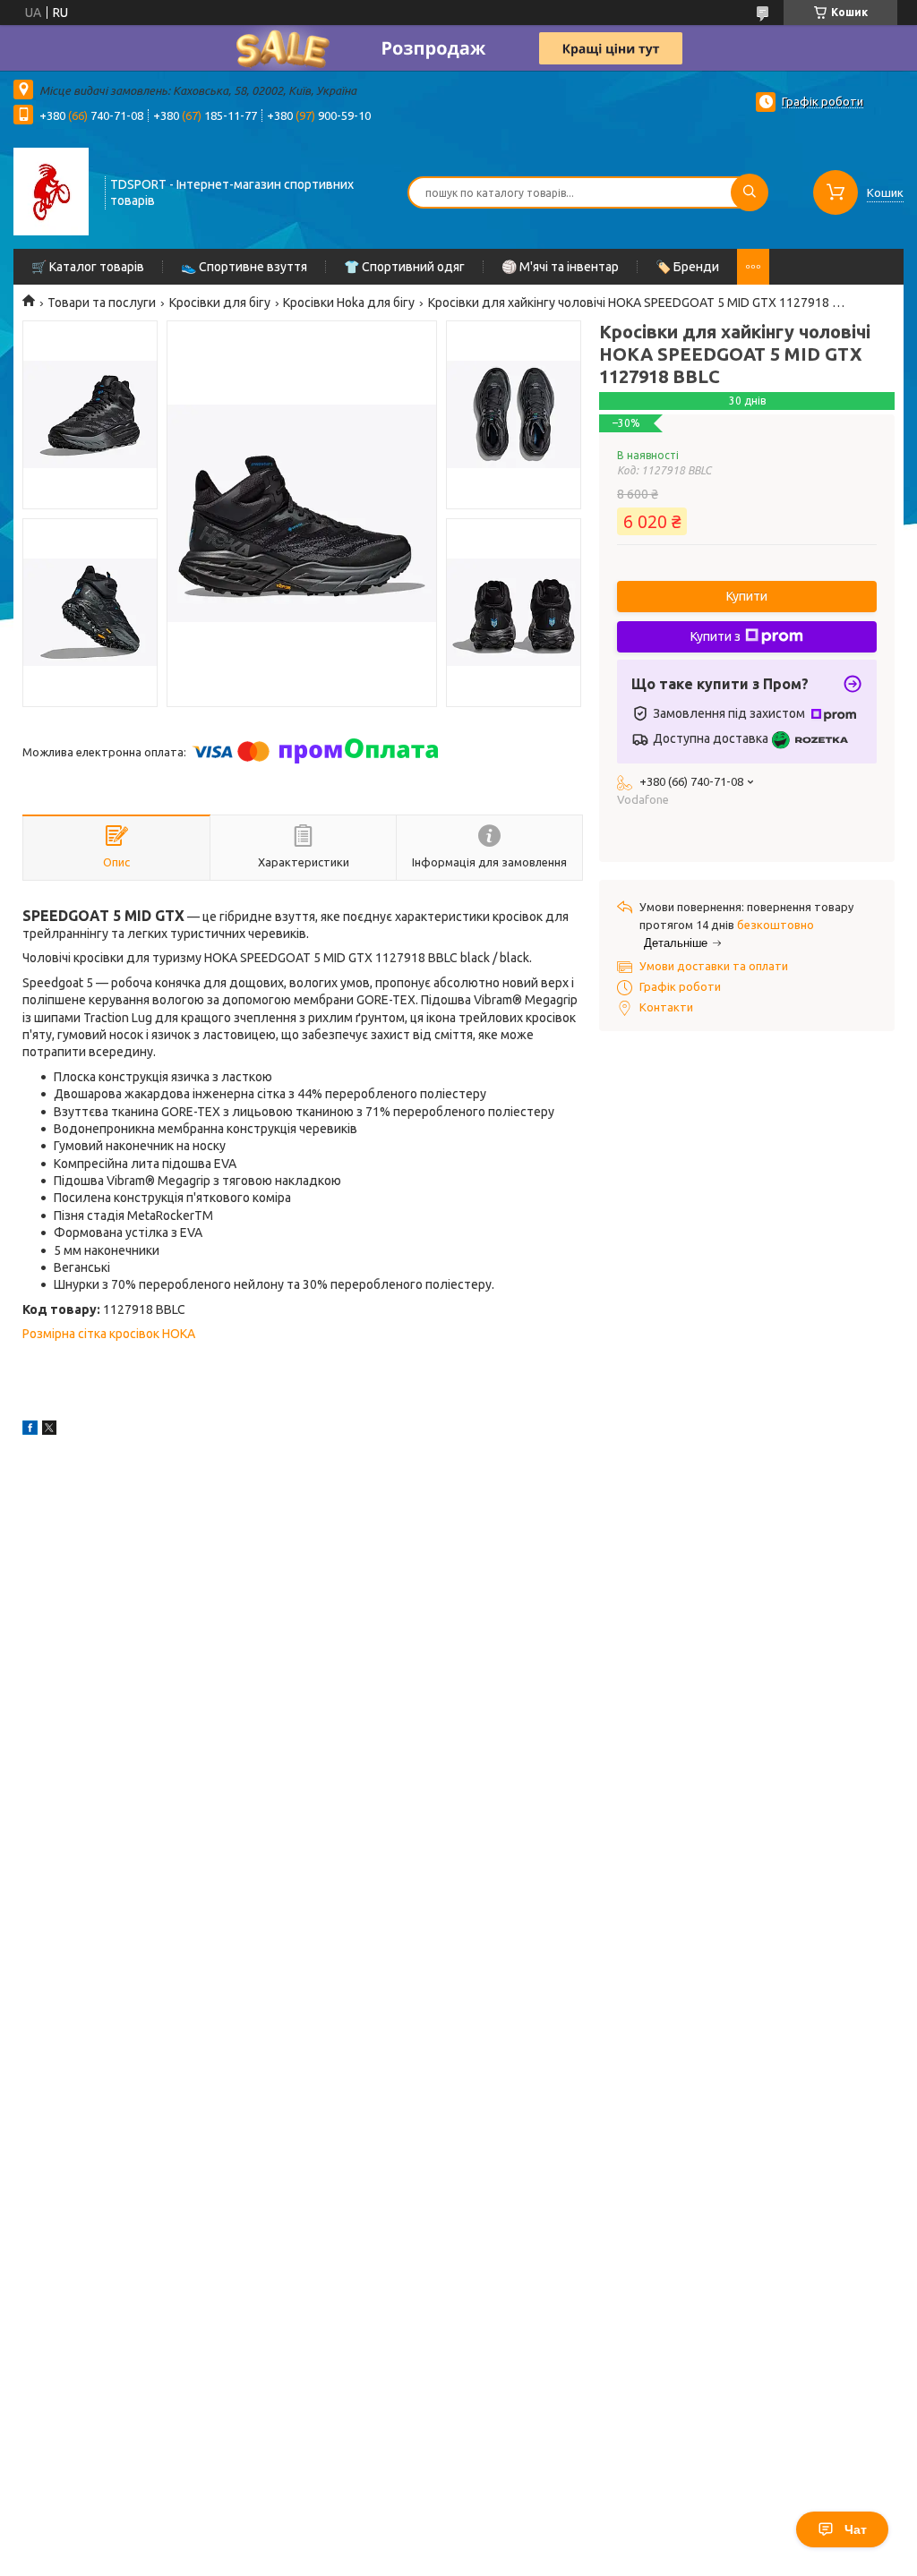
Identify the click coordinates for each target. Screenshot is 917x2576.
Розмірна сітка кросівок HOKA (109, 1334)
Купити (747, 596)
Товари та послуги (102, 303)
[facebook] (30, 1430)
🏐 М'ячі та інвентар (560, 267)
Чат (856, 2529)
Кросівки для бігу (220, 303)
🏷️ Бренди (687, 267)
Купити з (716, 636)
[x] (49, 1430)
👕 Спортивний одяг (404, 267)
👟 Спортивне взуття (244, 267)
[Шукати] (750, 192)
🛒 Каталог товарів (88, 267)
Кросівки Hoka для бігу (349, 303)
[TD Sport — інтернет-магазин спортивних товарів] (51, 191)
